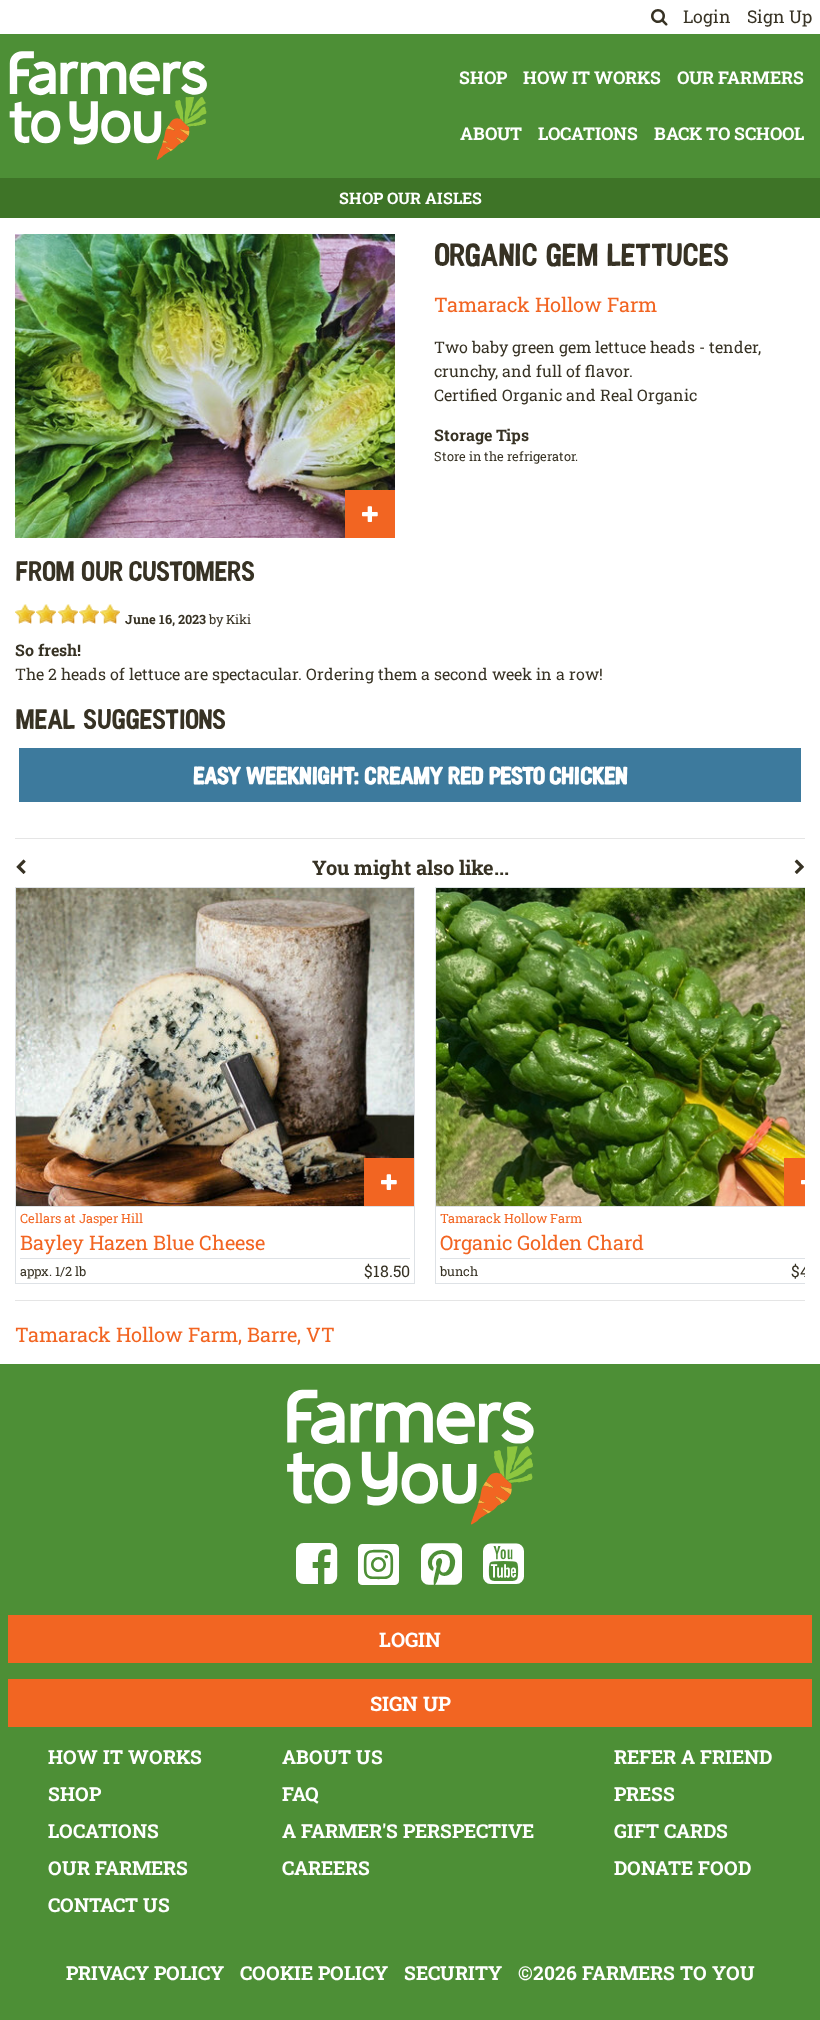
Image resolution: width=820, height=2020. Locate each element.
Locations (588, 133)
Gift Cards (671, 1830)
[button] (163, 871)
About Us (332, 1756)
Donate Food (682, 1867)
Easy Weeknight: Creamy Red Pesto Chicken (410, 774)
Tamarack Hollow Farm (545, 304)
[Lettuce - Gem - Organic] (205, 386)
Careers (326, 1867)
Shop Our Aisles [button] (410, 197)
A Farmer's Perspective (408, 1830)
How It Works (592, 77)
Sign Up (779, 16)
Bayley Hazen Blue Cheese (142, 1242)
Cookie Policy (314, 1972)
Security (453, 1972)
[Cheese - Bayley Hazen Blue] (215, 1047)
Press (644, 1793)
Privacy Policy (145, 1972)
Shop (483, 77)
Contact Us (109, 1904)
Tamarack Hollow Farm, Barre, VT (175, 1334)
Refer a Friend (693, 1756)
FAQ (300, 1793)
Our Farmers (740, 77)
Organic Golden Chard (542, 1242)
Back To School (729, 133)
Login (707, 16)
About (491, 133)
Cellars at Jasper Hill (81, 1218)
